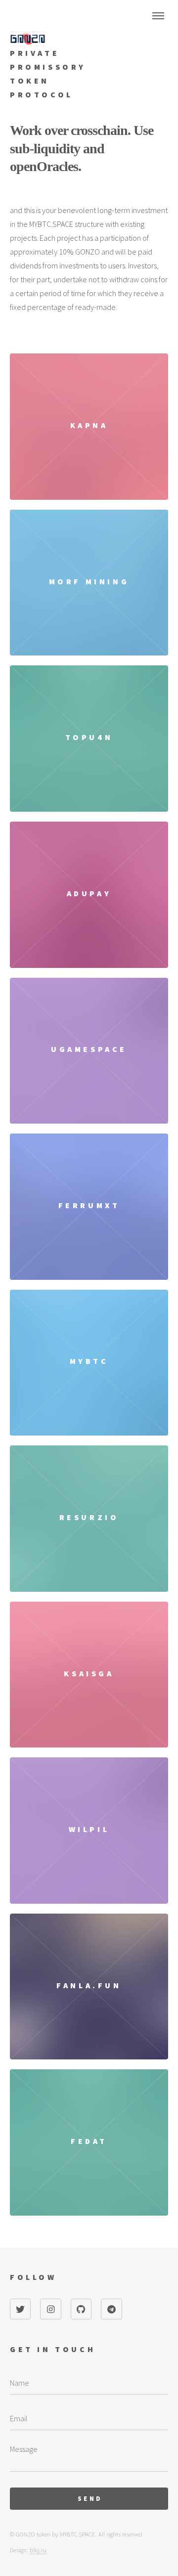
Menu (158, 16)
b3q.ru (38, 2550)
